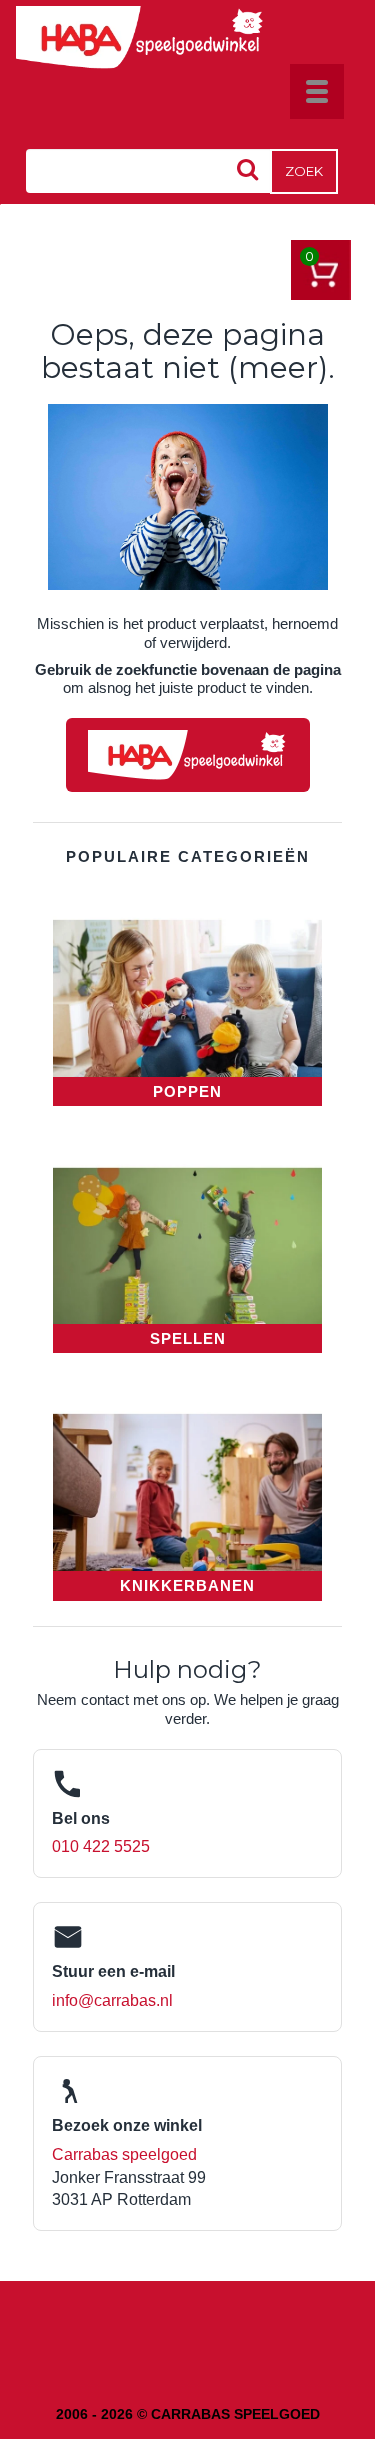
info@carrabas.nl (112, 2000)
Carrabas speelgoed (124, 2154)
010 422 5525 (101, 1846)
